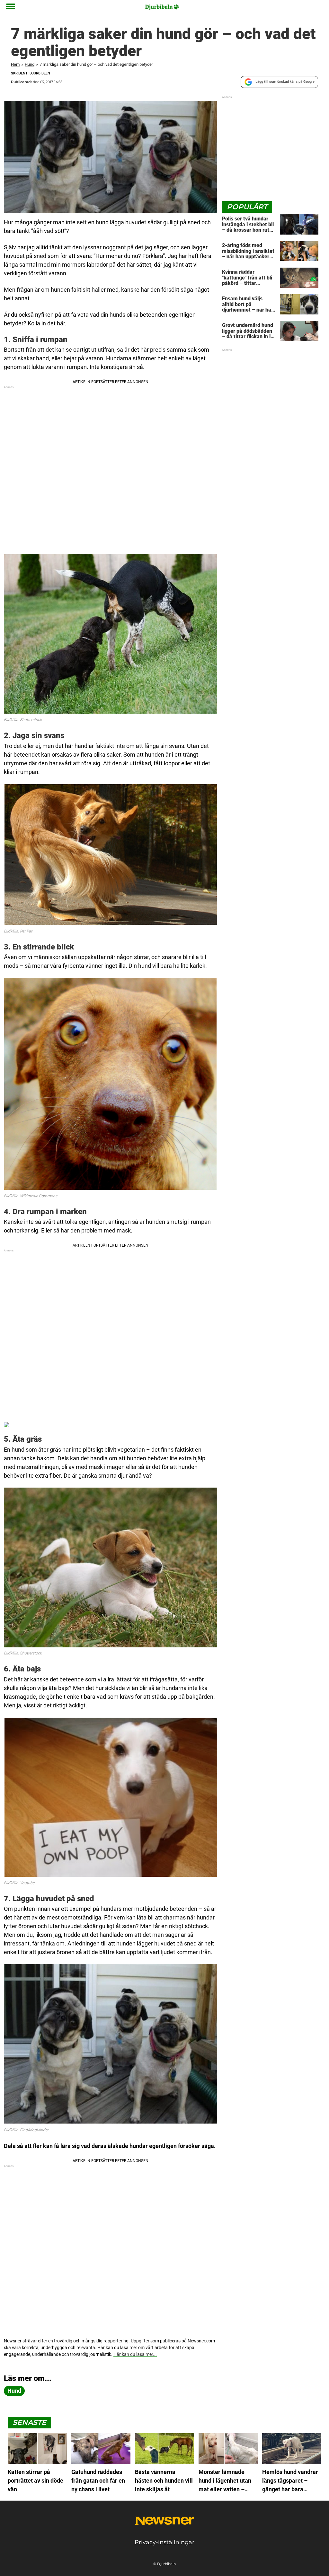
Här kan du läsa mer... (135, 2354)
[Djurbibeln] (162, 7)
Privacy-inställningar (164, 2542)
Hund (30, 64)
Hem (15, 64)
